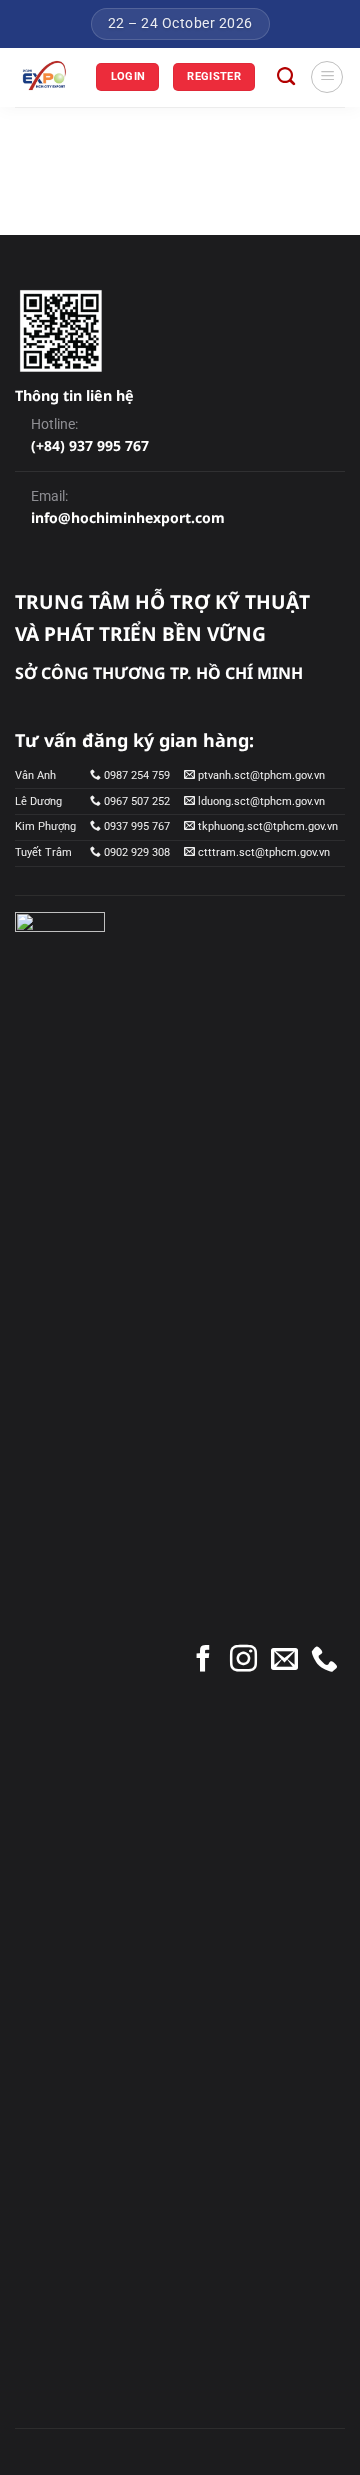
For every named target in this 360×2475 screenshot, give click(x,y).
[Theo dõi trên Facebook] (203, 1661)
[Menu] (327, 77)
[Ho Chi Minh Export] (48, 77)
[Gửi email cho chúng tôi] (284, 1661)
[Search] (286, 77)
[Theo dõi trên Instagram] (243, 1661)
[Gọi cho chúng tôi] (324, 1661)
